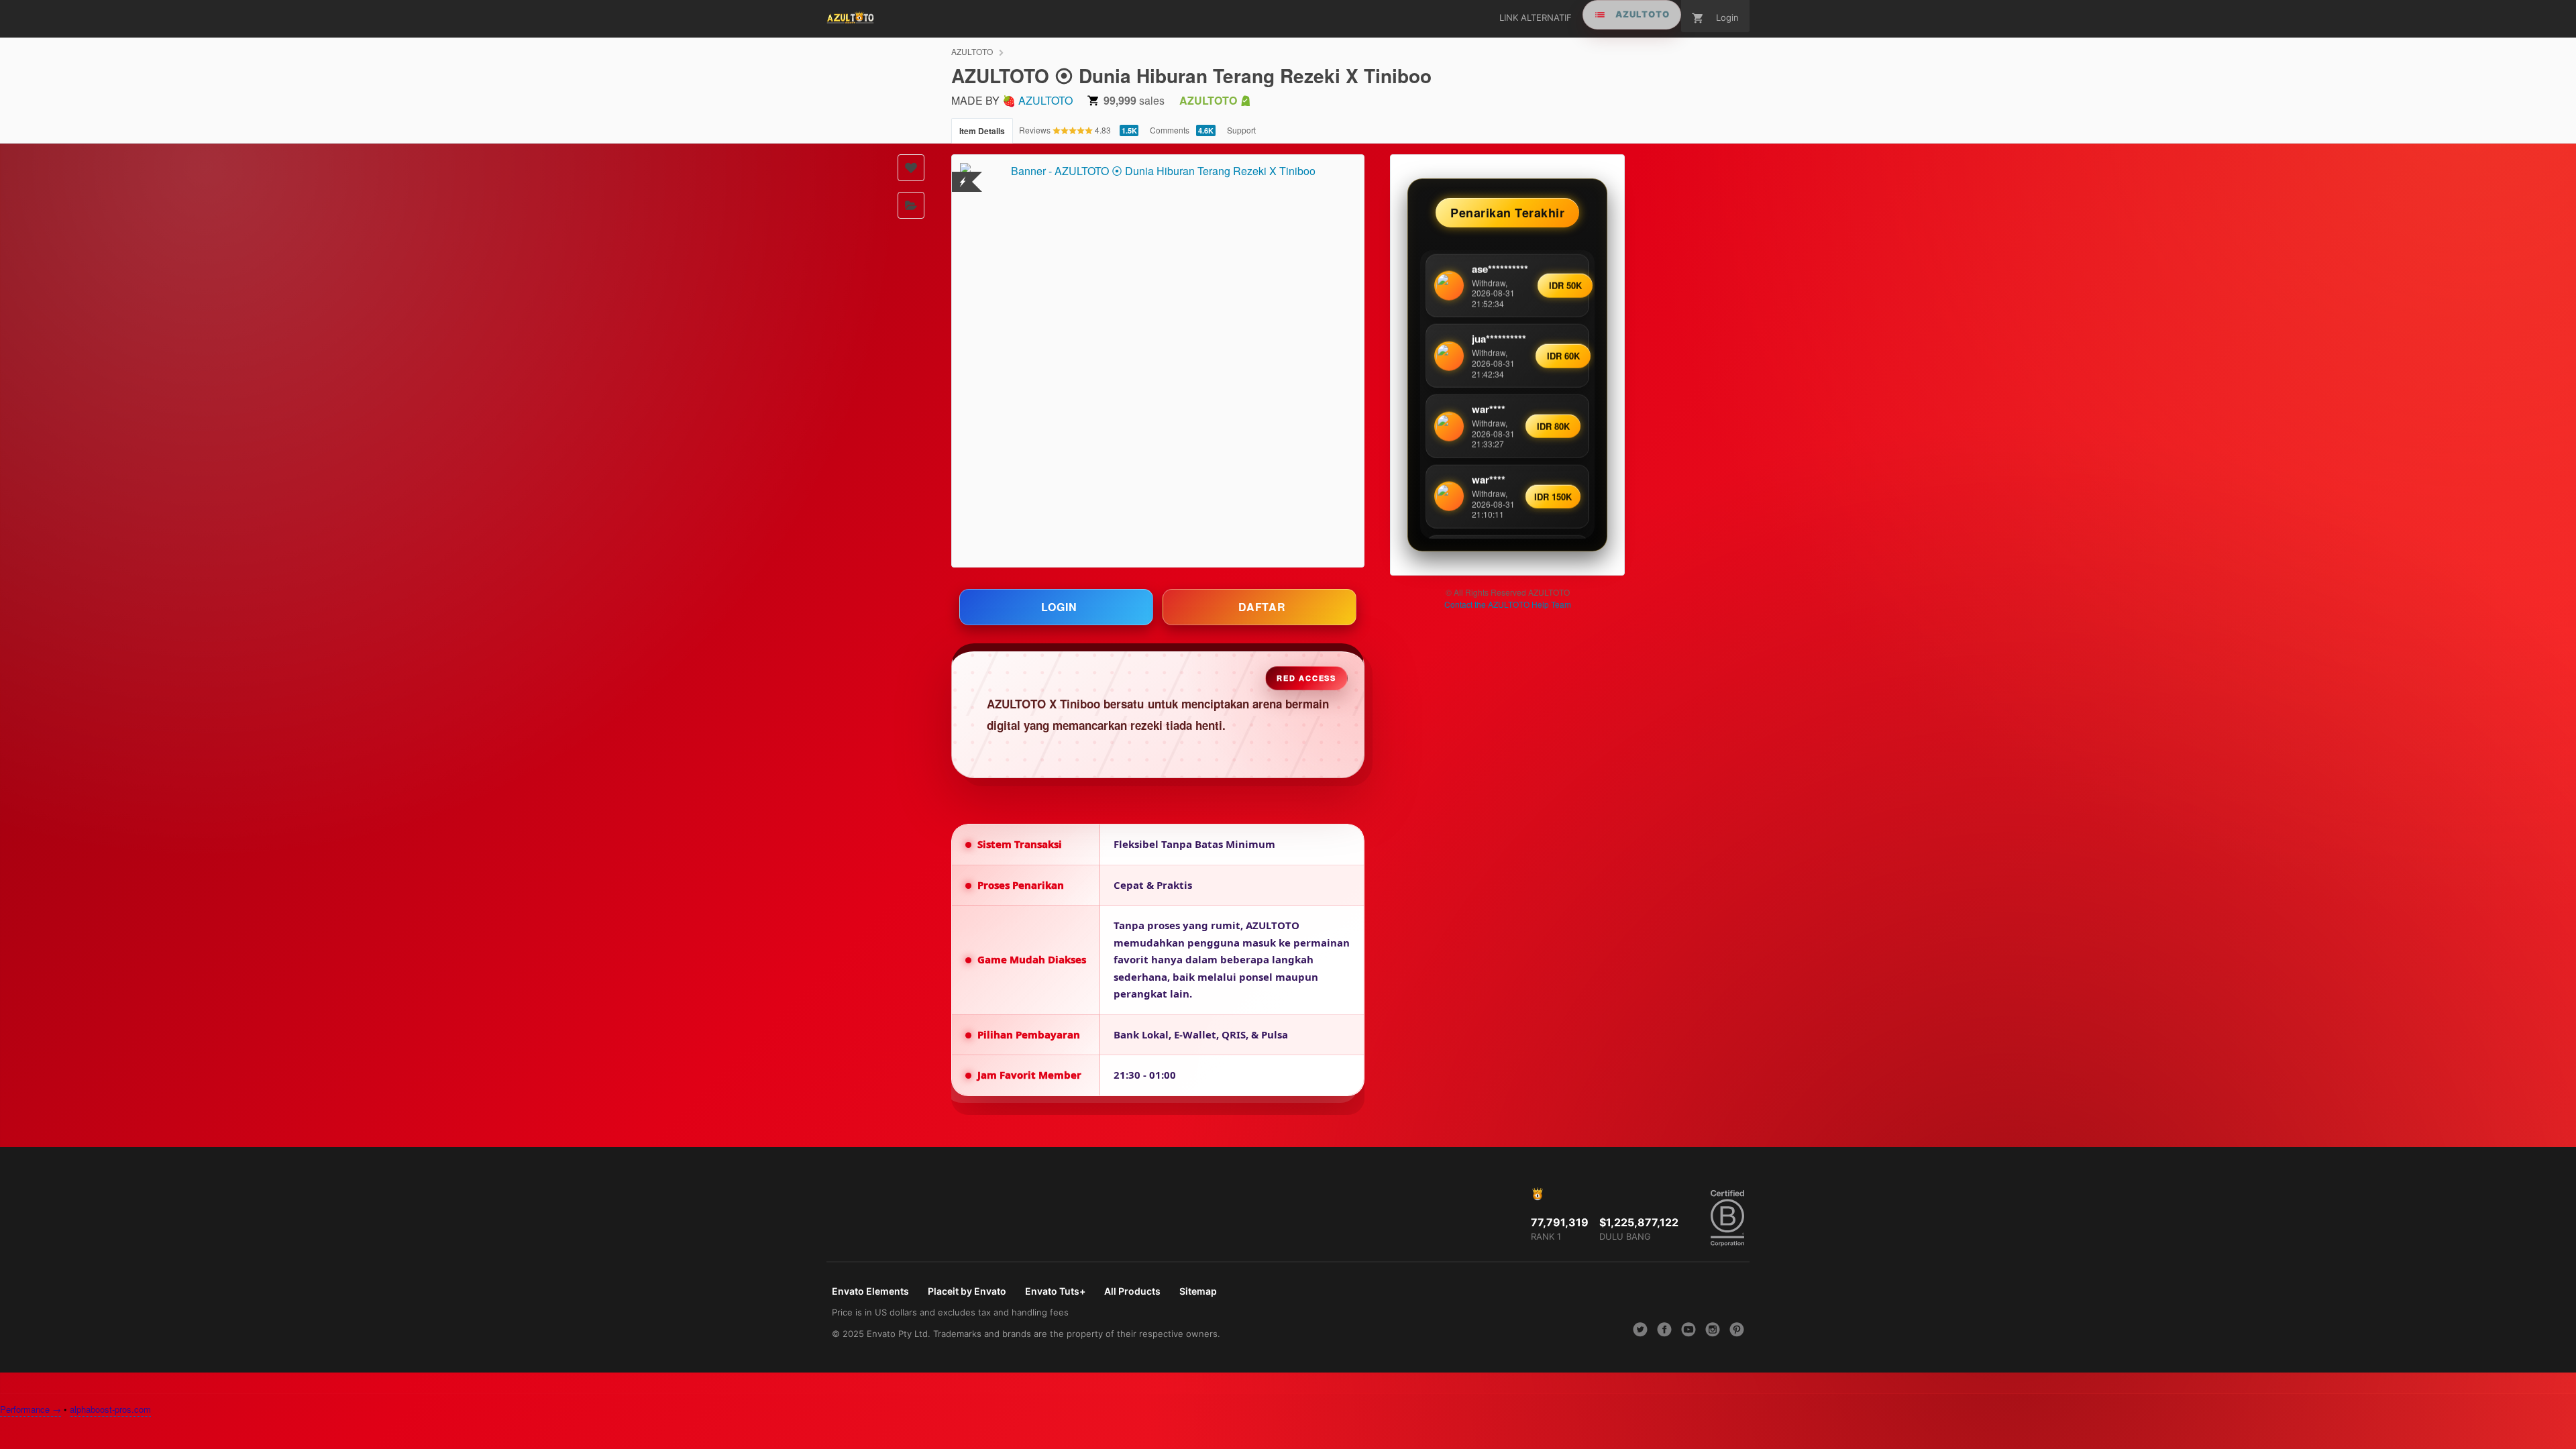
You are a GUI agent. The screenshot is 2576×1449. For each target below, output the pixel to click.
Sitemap (1198, 1291)
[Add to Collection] (911, 205)
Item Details (982, 131)
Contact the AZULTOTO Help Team (1508, 604)
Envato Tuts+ (1055, 1291)
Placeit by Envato (967, 1291)
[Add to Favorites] (911, 168)
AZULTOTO (972, 51)
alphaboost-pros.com (110, 1409)
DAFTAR (1262, 607)
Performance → (31, 1409)
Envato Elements (870, 1291)
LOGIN (1059, 607)
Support (1241, 130)
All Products (1132, 1291)
